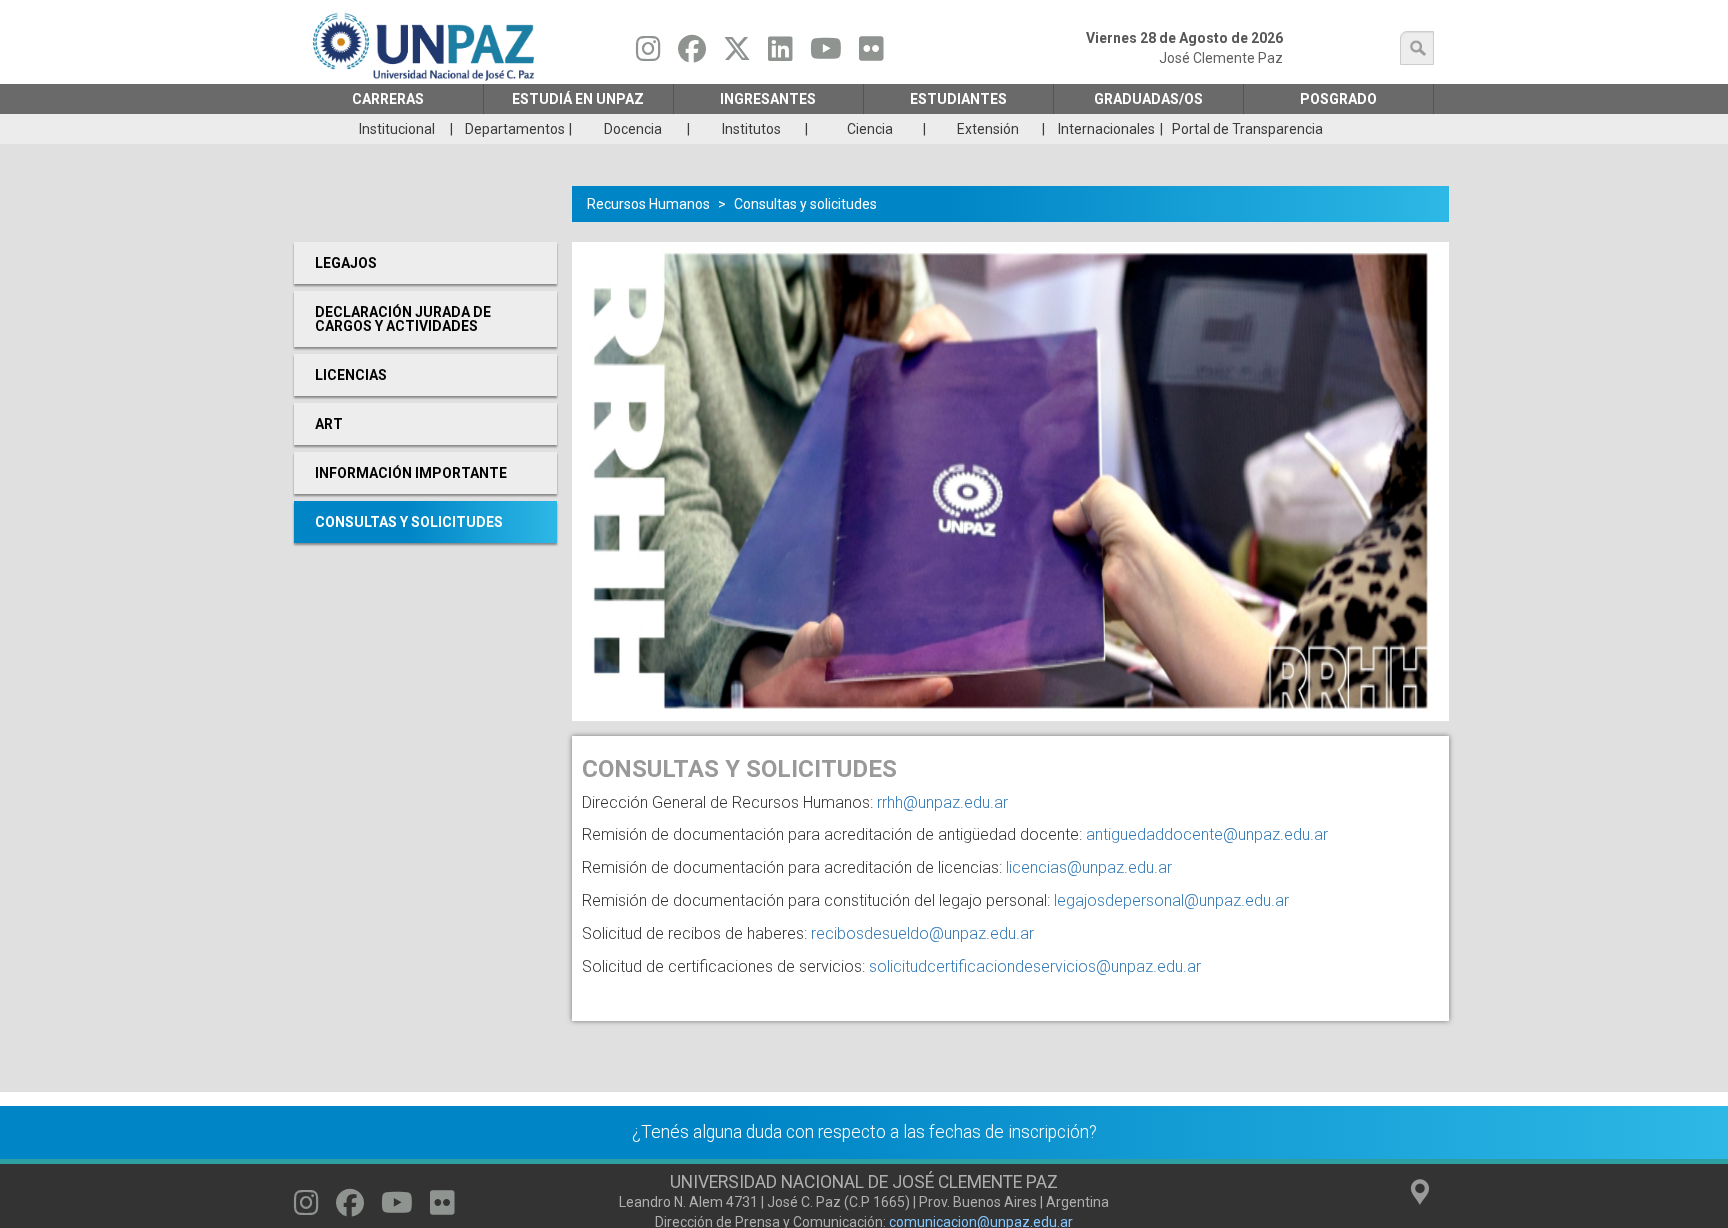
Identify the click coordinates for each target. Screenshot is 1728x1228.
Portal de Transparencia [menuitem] (1247, 129)
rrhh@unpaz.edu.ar (942, 802)
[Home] (425, 46)
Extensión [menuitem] (988, 129)
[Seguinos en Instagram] (648, 54)
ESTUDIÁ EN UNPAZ (578, 99)
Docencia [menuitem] (633, 129)
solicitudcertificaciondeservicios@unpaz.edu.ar (1035, 966)
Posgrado (1338, 99)
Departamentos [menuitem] (515, 129)
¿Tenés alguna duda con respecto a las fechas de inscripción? (864, 1132)
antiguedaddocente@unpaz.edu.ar (1207, 834)
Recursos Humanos (648, 204)
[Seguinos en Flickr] (871, 54)
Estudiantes (958, 99)
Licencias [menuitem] (351, 375)
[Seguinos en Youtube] (826, 54)
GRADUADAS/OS (1148, 99)
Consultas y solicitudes (805, 204)
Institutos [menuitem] (751, 129)
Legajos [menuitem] (346, 263)
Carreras (388, 99)
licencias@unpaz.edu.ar (1089, 867)
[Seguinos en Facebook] (692, 54)
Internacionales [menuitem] (1106, 129)
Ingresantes (768, 99)
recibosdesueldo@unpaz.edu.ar (922, 933)
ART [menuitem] (329, 424)
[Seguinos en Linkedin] (780, 54)
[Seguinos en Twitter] (737, 54)
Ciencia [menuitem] (870, 129)
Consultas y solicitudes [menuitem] (409, 522)
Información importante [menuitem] (411, 473)
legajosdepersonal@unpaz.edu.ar (1171, 900)
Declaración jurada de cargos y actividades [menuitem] (403, 319)
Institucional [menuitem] (397, 129)
